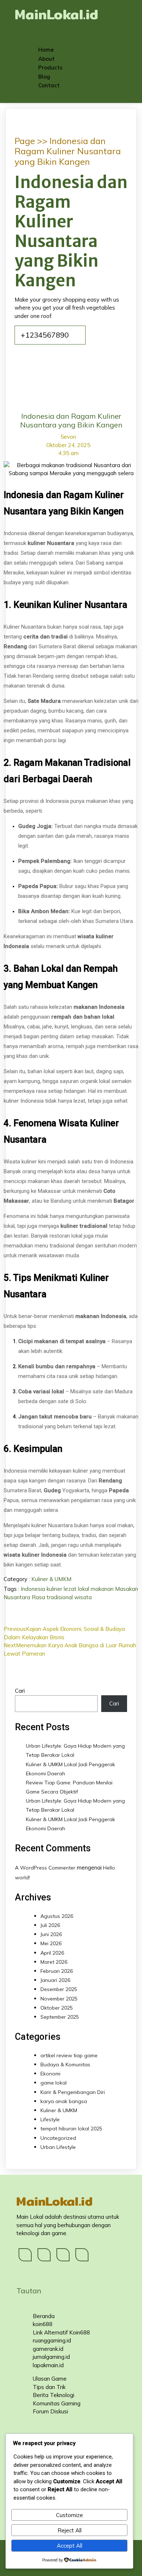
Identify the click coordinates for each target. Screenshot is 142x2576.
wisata (83, 1597)
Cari (20, 1691)
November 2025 (59, 1999)
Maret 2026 (54, 1962)
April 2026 (52, 1953)
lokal (84, 1589)
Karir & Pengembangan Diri (73, 2092)
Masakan (127, 1589)
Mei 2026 (51, 1943)
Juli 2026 (50, 1925)
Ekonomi (50, 2074)
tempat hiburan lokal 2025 (71, 2129)
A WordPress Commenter (45, 1868)
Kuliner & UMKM (51, 1579)
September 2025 (60, 2017)
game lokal (54, 2083)
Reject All (70, 2530)
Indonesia (34, 1589)
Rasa (39, 1597)
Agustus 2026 (57, 1916)
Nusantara (18, 1597)
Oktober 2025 (57, 2008)
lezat (71, 1589)
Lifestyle (50, 2119)
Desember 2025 (59, 1989)
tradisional (60, 1597)
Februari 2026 (57, 1971)
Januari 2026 (55, 1980)
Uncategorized (58, 2138)
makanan (103, 1589)
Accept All (70, 2546)
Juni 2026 (51, 1934)
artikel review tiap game (69, 2055)
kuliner (55, 1589)
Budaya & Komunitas (65, 2065)
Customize (70, 2515)
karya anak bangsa (64, 2101)
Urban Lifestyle (58, 2147)
